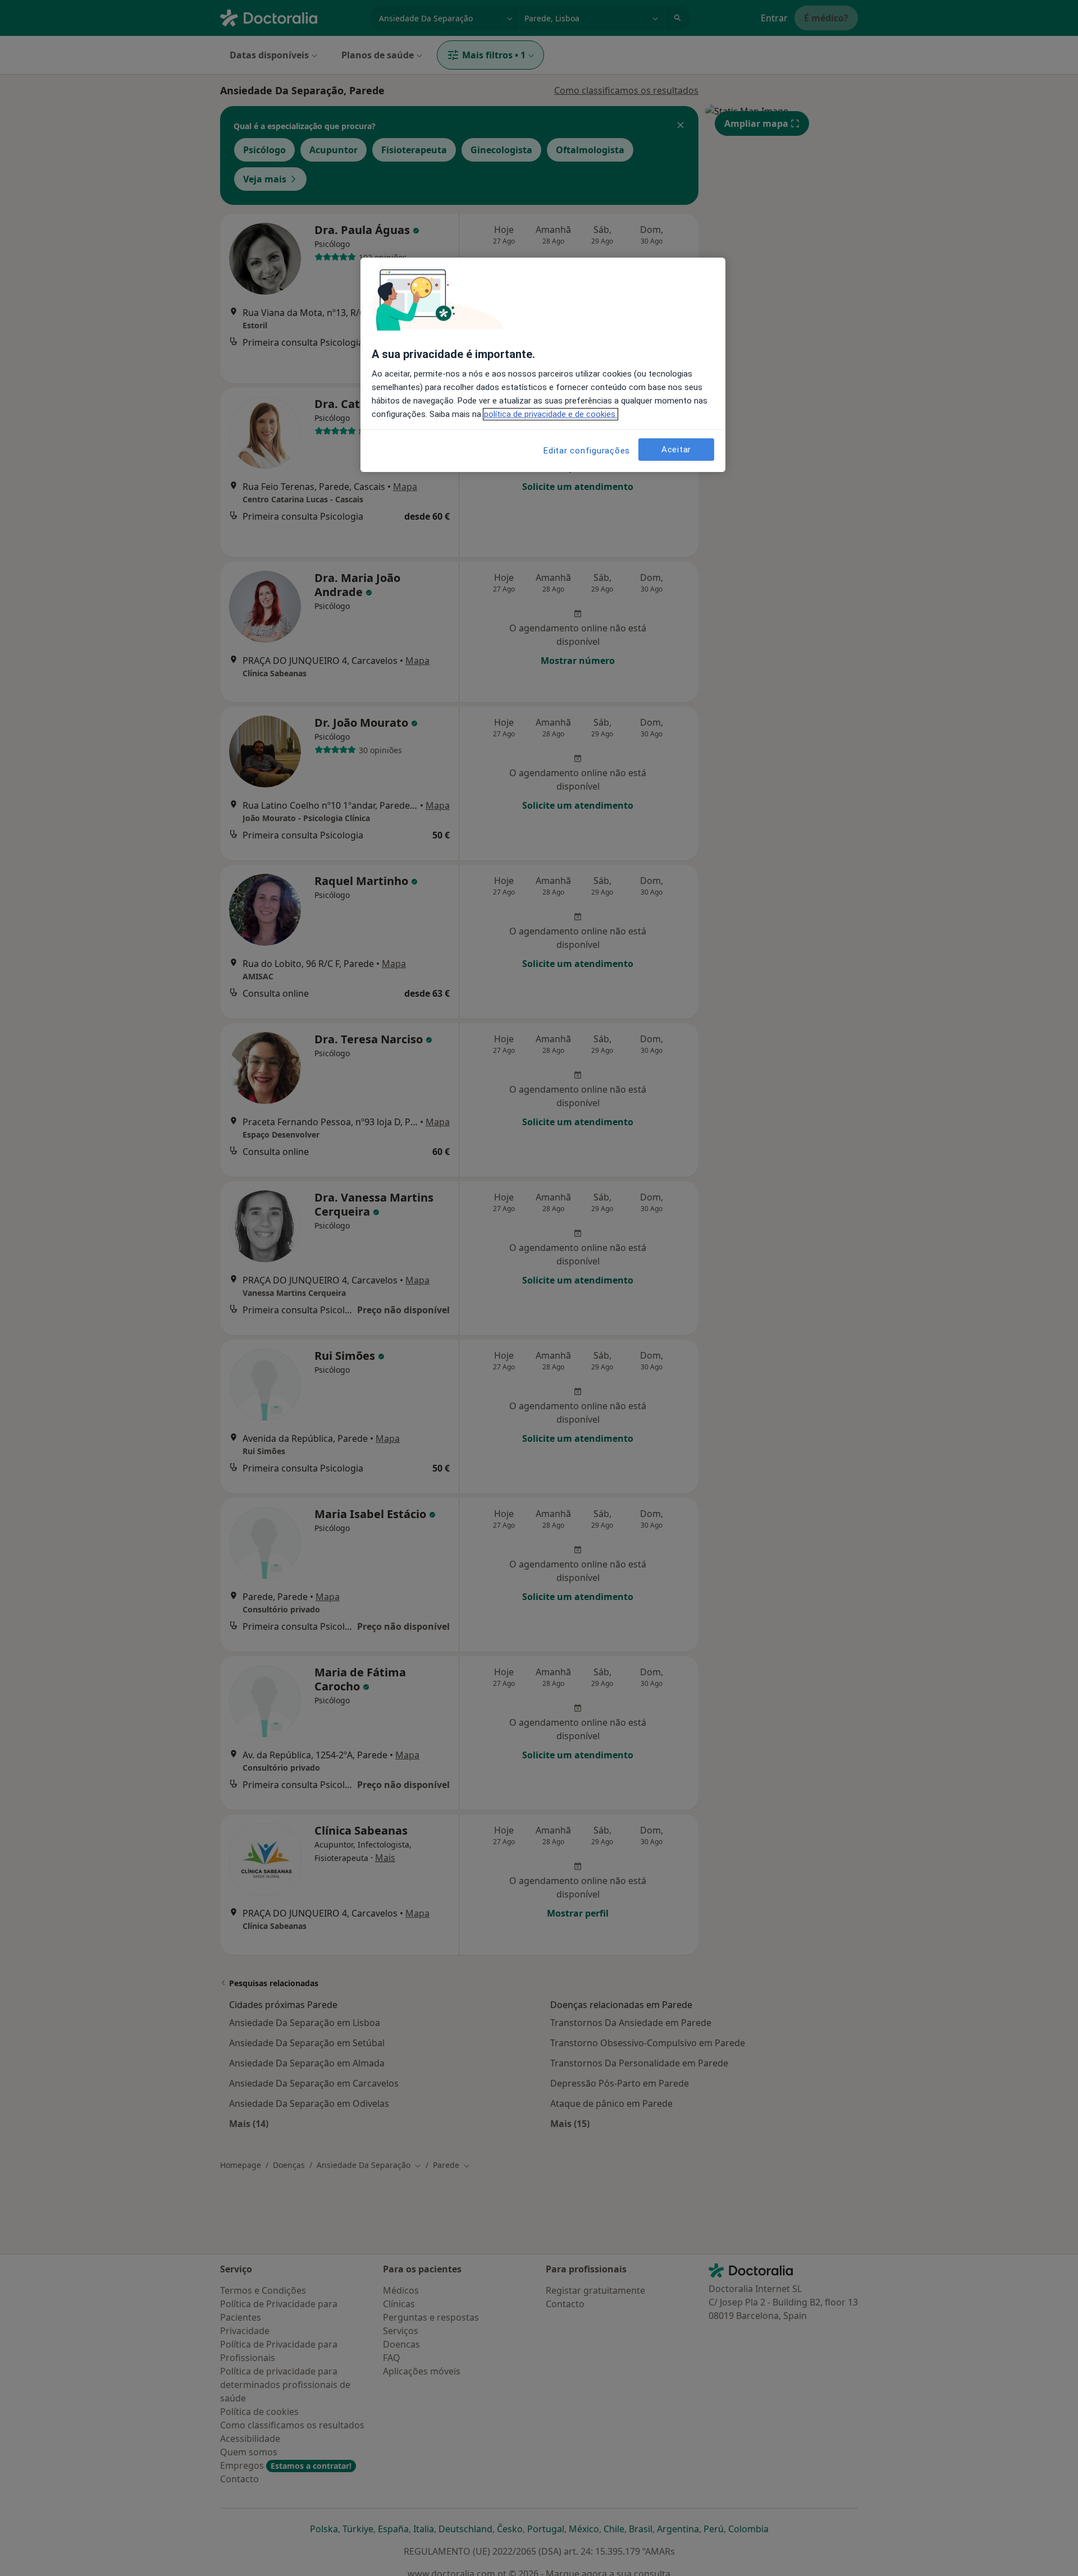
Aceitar (676, 450)
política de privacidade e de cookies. (551, 414)
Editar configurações (587, 451)
